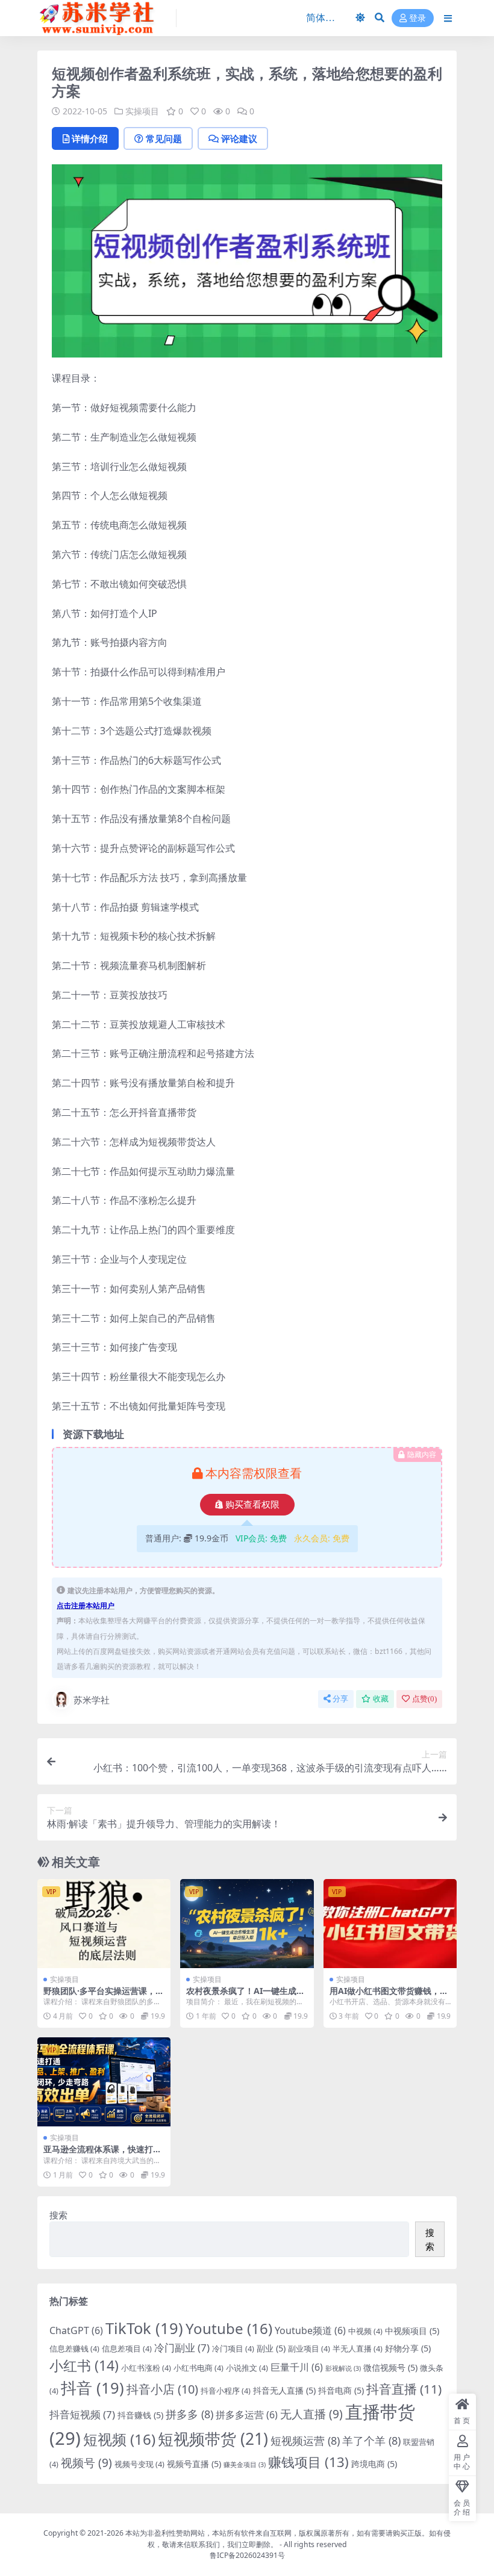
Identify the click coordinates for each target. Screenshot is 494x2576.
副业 (271, 2348)
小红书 (84, 2365)
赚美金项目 (245, 2465)
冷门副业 (182, 2348)
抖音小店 (162, 2389)
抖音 (92, 2388)
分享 (340, 1699)
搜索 (58, 2215)
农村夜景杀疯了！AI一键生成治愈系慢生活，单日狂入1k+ (245, 1996)
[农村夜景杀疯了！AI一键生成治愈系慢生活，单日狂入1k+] (247, 1924)
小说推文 (247, 2368)
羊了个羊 (371, 2441)
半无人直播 (358, 2348)
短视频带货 (213, 2439)
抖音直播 (404, 2389)
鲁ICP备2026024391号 (247, 2555)
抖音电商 (341, 2390)
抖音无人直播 (284, 2390)
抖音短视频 (82, 2414)
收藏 (381, 1699)
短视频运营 (305, 2441)
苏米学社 (92, 1700)
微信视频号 (390, 2367)
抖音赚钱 (140, 2415)
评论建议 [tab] (239, 138)
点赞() (424, 1699)
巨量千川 (297, 2367)
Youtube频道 (310, 2330)
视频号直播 (194, 2464)
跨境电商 (374, 2464)
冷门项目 (233, 2348)
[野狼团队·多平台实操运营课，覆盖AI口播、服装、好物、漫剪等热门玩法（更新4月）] (104, 1924)
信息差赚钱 (74, 2348)
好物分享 (408, 2348)
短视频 (119, 2439)
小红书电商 (199, 2368)
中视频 (365, 2331)
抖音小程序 (226, 2391)
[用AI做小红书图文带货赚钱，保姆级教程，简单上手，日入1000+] (390, 1924)
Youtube (229, 2328)
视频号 (86, 2463)
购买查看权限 (252, 1505)
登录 (417, 18)
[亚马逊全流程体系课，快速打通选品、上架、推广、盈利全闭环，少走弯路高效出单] (104, 2082)
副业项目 (309, 2348)
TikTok (144, 2328)
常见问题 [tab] (164, 138)
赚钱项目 (308, 2462)
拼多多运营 (247, 2415)
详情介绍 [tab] (90, 138)
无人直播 (311, 2414)
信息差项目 (127, 2348)
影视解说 (343, 2368)
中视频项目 (412, 2331)
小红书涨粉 (146, 2368)
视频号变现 (139, 2464)
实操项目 (142, 111)
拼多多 (189, 2414)
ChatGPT (76, 2330)
